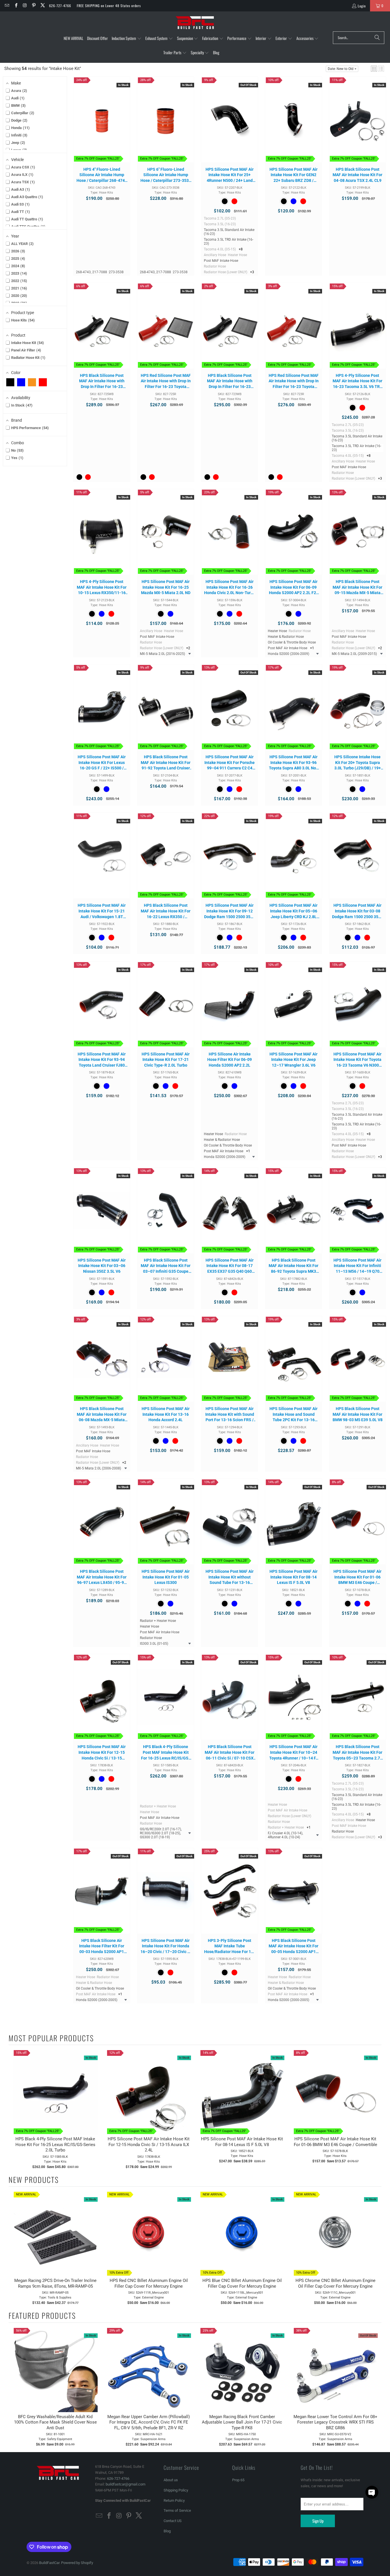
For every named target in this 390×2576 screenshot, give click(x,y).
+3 (252, 272)
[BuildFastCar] (195, 23)
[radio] (225, 201)
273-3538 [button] (116, 272)
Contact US (173, 2521)
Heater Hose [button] (237, 255)
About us (171, 2480)
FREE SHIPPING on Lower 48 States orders (109, 6)
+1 (312, 648)
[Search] (377, 38)
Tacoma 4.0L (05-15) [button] (220, 249)
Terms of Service (177, 2510)
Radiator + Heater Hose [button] (158, 1621)
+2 (188, 648)
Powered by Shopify (77, 2563)
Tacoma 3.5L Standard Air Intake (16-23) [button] (229, 232)
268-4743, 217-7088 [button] (92, 272)
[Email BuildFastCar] (7, 6)
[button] (127, 39)
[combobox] (359, 38)
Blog (167, 2531)
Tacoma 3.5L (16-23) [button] (220, 224)
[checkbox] (10, 382)
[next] (376, 2110)
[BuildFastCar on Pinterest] (34, 6)
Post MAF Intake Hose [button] (221, 261)
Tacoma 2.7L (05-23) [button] (220, 218)
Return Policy (174, 2500)
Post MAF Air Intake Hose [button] (288, 648)
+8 (241, 249)
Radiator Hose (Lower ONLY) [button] (226, 272)
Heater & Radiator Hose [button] (286, 637)
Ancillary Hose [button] (215, 255)
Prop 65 (238, 2480)
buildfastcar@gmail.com (125, 2484)
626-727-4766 (60, 6)
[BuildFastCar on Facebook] (16, 6)
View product (230, 125)
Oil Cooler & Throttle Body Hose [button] (292, 642)
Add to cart (102, 125)
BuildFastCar (49, 2563)
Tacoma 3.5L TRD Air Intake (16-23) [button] (229, 242)
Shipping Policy (176, 2490)
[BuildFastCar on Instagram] (25, 6)
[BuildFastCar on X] (42, 6)
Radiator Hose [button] (215, 266)
